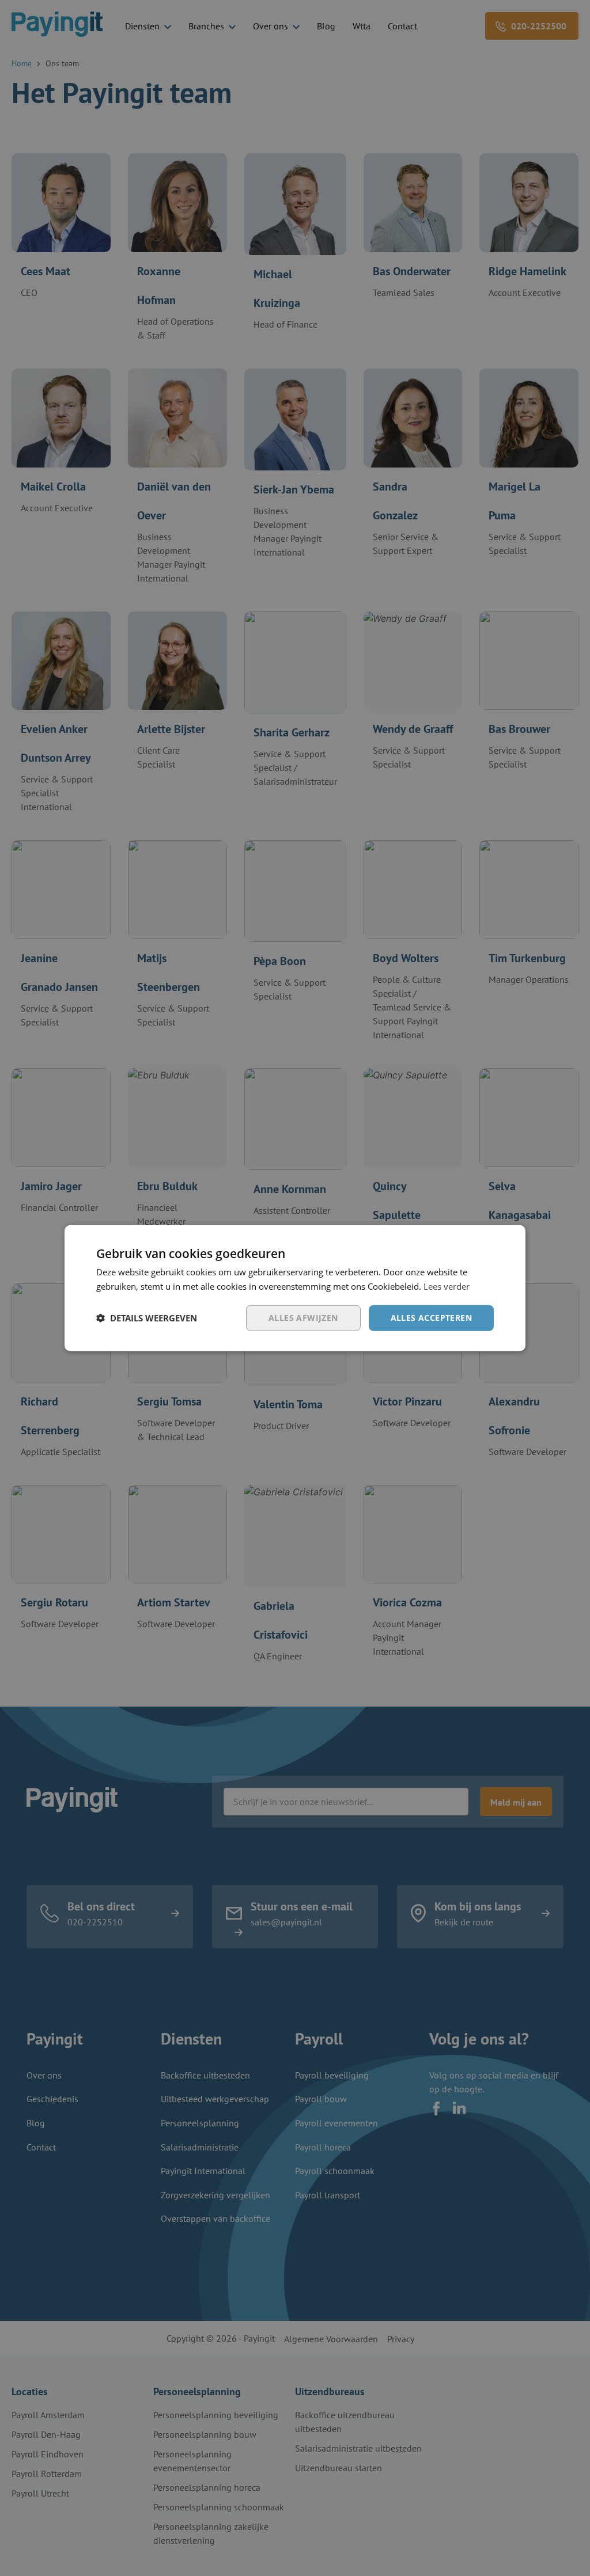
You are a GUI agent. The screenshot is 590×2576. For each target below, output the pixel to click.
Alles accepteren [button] (431, 1318)
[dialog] (295, 1288)
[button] (147, 1318)
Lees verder (447, 1286)
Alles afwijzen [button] (303, 1318)
